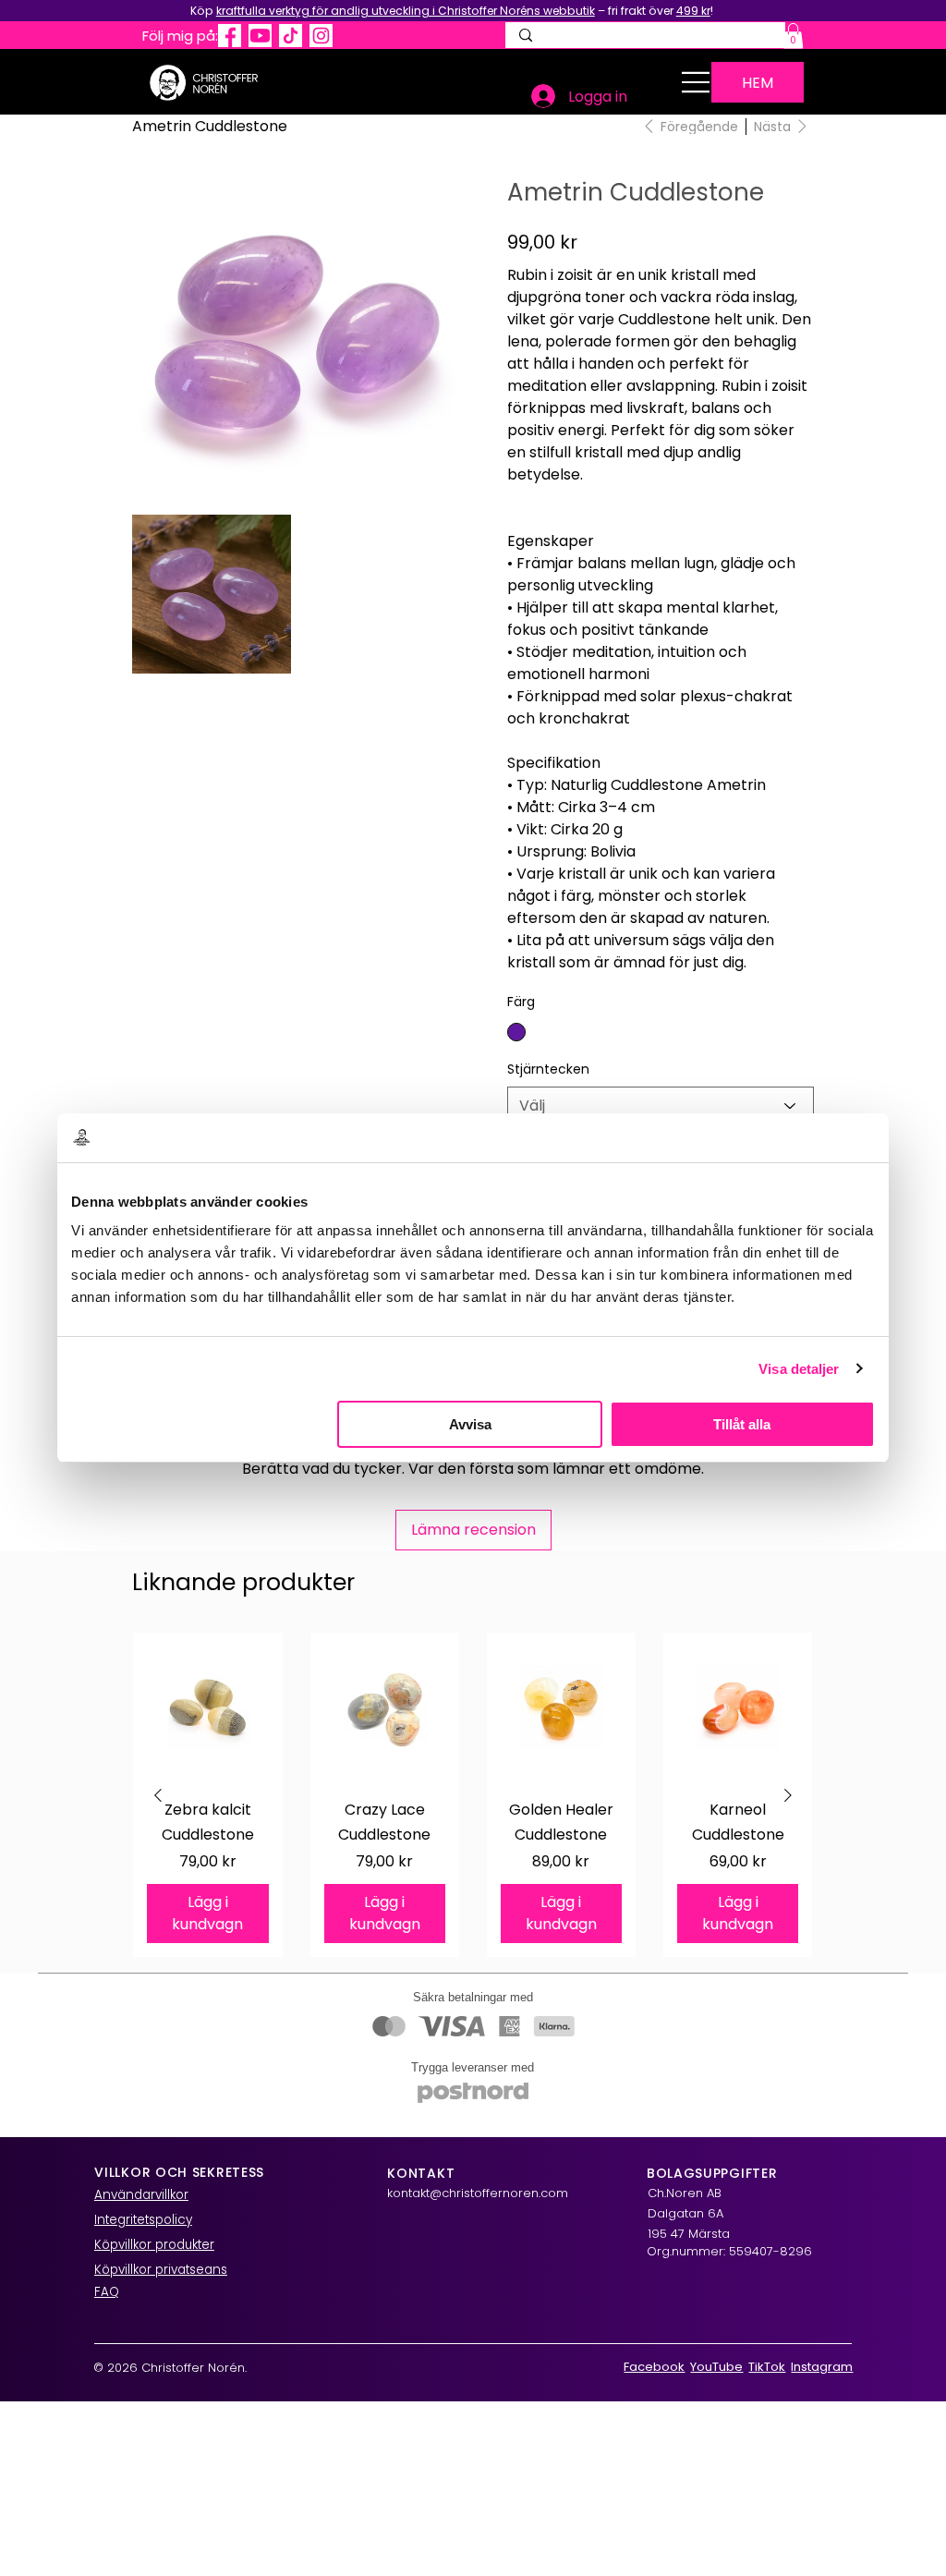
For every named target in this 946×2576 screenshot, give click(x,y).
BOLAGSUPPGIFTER (712, 2173)
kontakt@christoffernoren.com (478, 2193)
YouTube (716, 2367)
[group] (473, 1795)
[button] (793, 36)
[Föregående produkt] (158, 1795)
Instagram (822, 2367)
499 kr (693, 11)
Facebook (654, 2367)
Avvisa (470, 1424)
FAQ (107, 2292)
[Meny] (696, 82)
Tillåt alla (742, 1424)
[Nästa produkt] (788, 1795)
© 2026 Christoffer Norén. (170, 2368)
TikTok (767, 2367)
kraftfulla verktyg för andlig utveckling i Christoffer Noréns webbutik (406, 11)
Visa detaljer (799, 1369)
